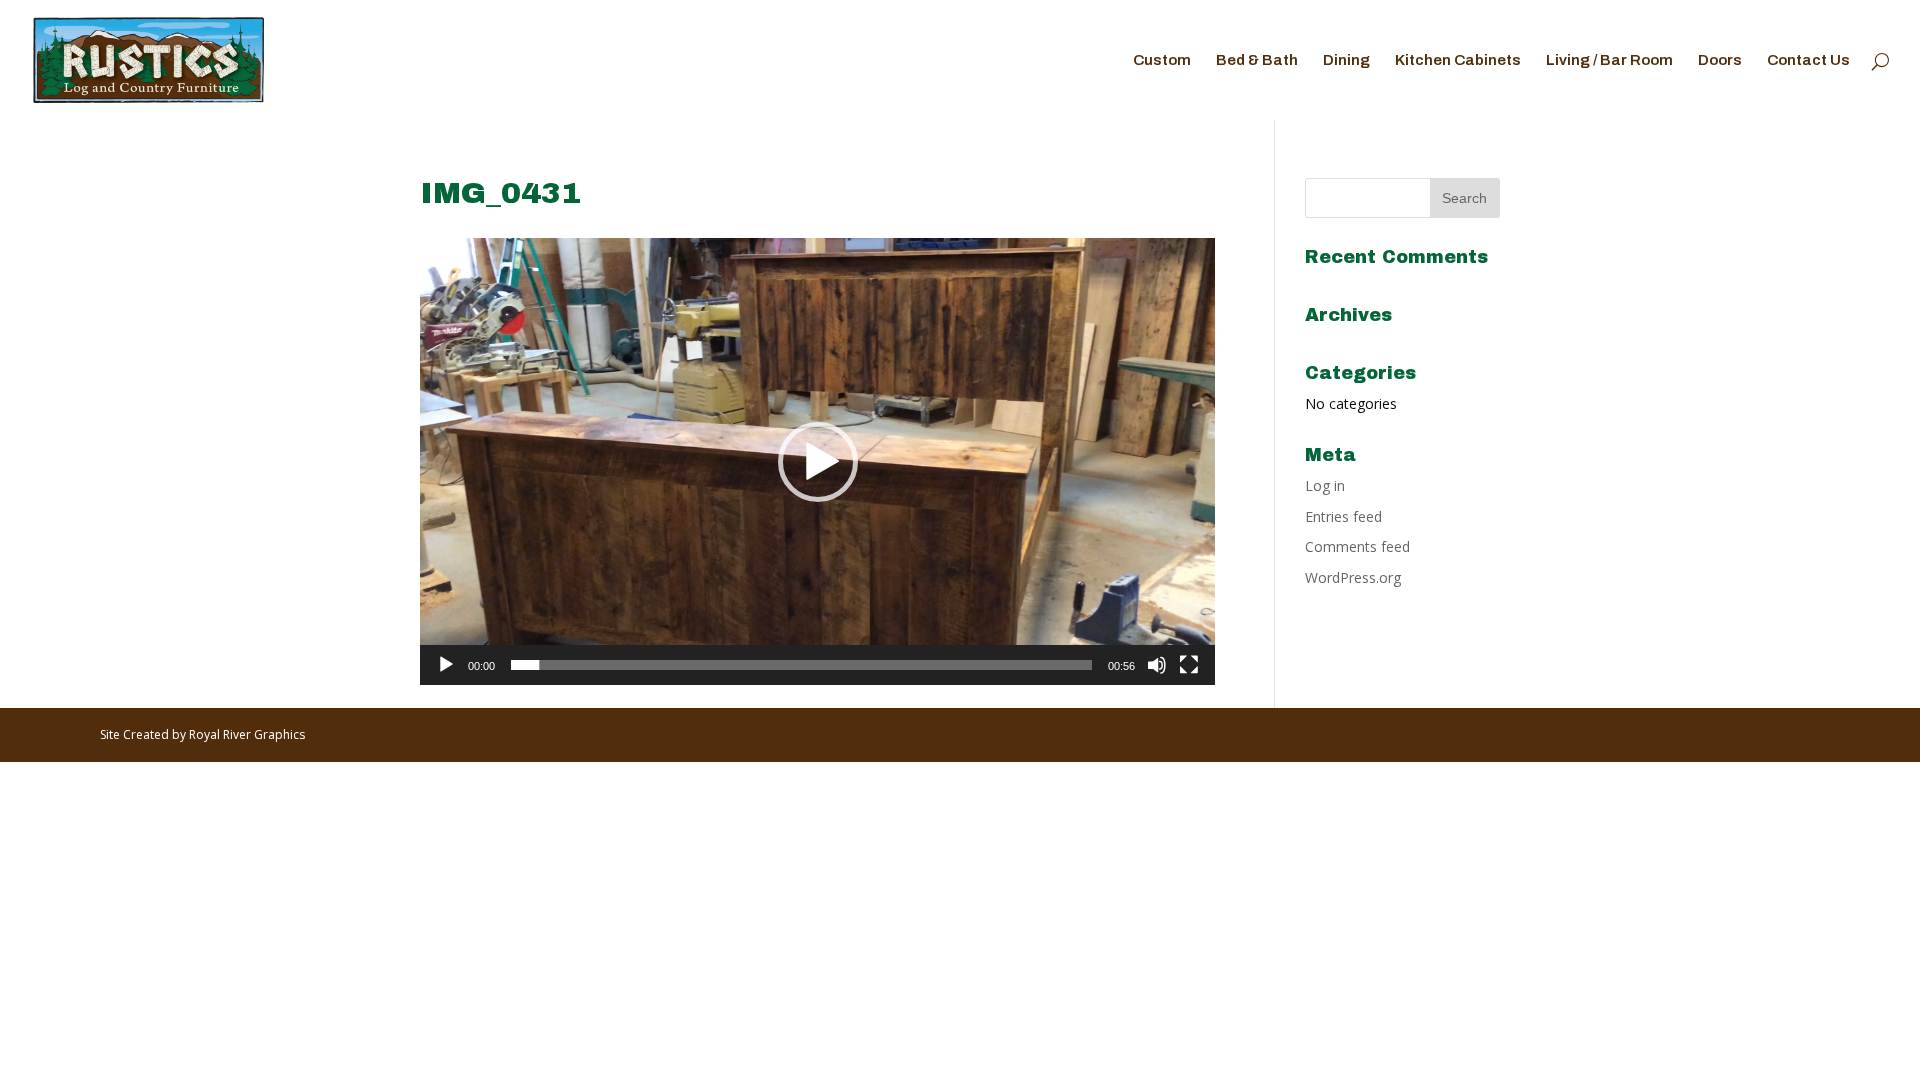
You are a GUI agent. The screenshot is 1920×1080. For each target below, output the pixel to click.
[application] (817, 461)
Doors (1720, 60)
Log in (1325, 485)
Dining (1346, 60)
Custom (1162, 60)
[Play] (446, 665)
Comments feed (1357, 546)
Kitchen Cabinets (1458, 60)
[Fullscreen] (1189, 665)
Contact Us (1808, 60)
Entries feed (1343, 516)
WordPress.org (1353, 577)
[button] (818, 462)
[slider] (801, 665)
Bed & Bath (1257, 60)
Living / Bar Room (1609, 60)
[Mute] (1157, 665)
